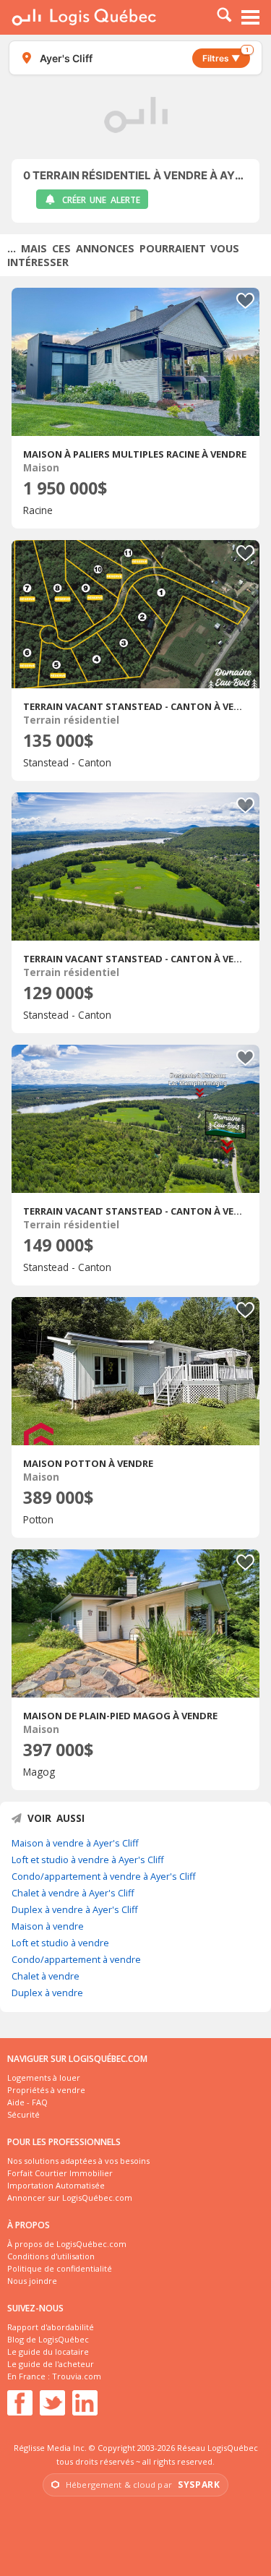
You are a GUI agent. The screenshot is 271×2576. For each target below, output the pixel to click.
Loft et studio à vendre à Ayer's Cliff (88, 1860)
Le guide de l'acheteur (51, 2364)
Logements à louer (44, 2078)
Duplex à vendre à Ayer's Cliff (75, 1909)
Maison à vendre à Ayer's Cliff (75, 1843)
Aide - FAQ (27, 2102)
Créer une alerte (101, 200)
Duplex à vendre (47, 1993)
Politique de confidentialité (60, 2268)
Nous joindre (32, 2281)
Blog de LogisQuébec (48, 2339)
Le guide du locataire (48, 2352)
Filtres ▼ (225, 56)
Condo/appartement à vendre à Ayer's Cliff (104, 1876)
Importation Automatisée (56, 2185)
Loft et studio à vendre (60, 1943)
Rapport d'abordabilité (51, 2327)
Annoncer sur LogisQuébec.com (70, 2198)
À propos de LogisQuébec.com (67, 2244)
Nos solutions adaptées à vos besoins (78, 2161)
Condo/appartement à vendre (76, 1959)
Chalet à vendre (46, 1976)
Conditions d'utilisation (51, 2256)
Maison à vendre (48, 1926)
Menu (251, 17)
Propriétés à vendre (46, 2090)
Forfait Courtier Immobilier (60, 2173)
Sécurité (23, 2114)
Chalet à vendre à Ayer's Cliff (73, 1893)
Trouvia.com (77, 2376)
